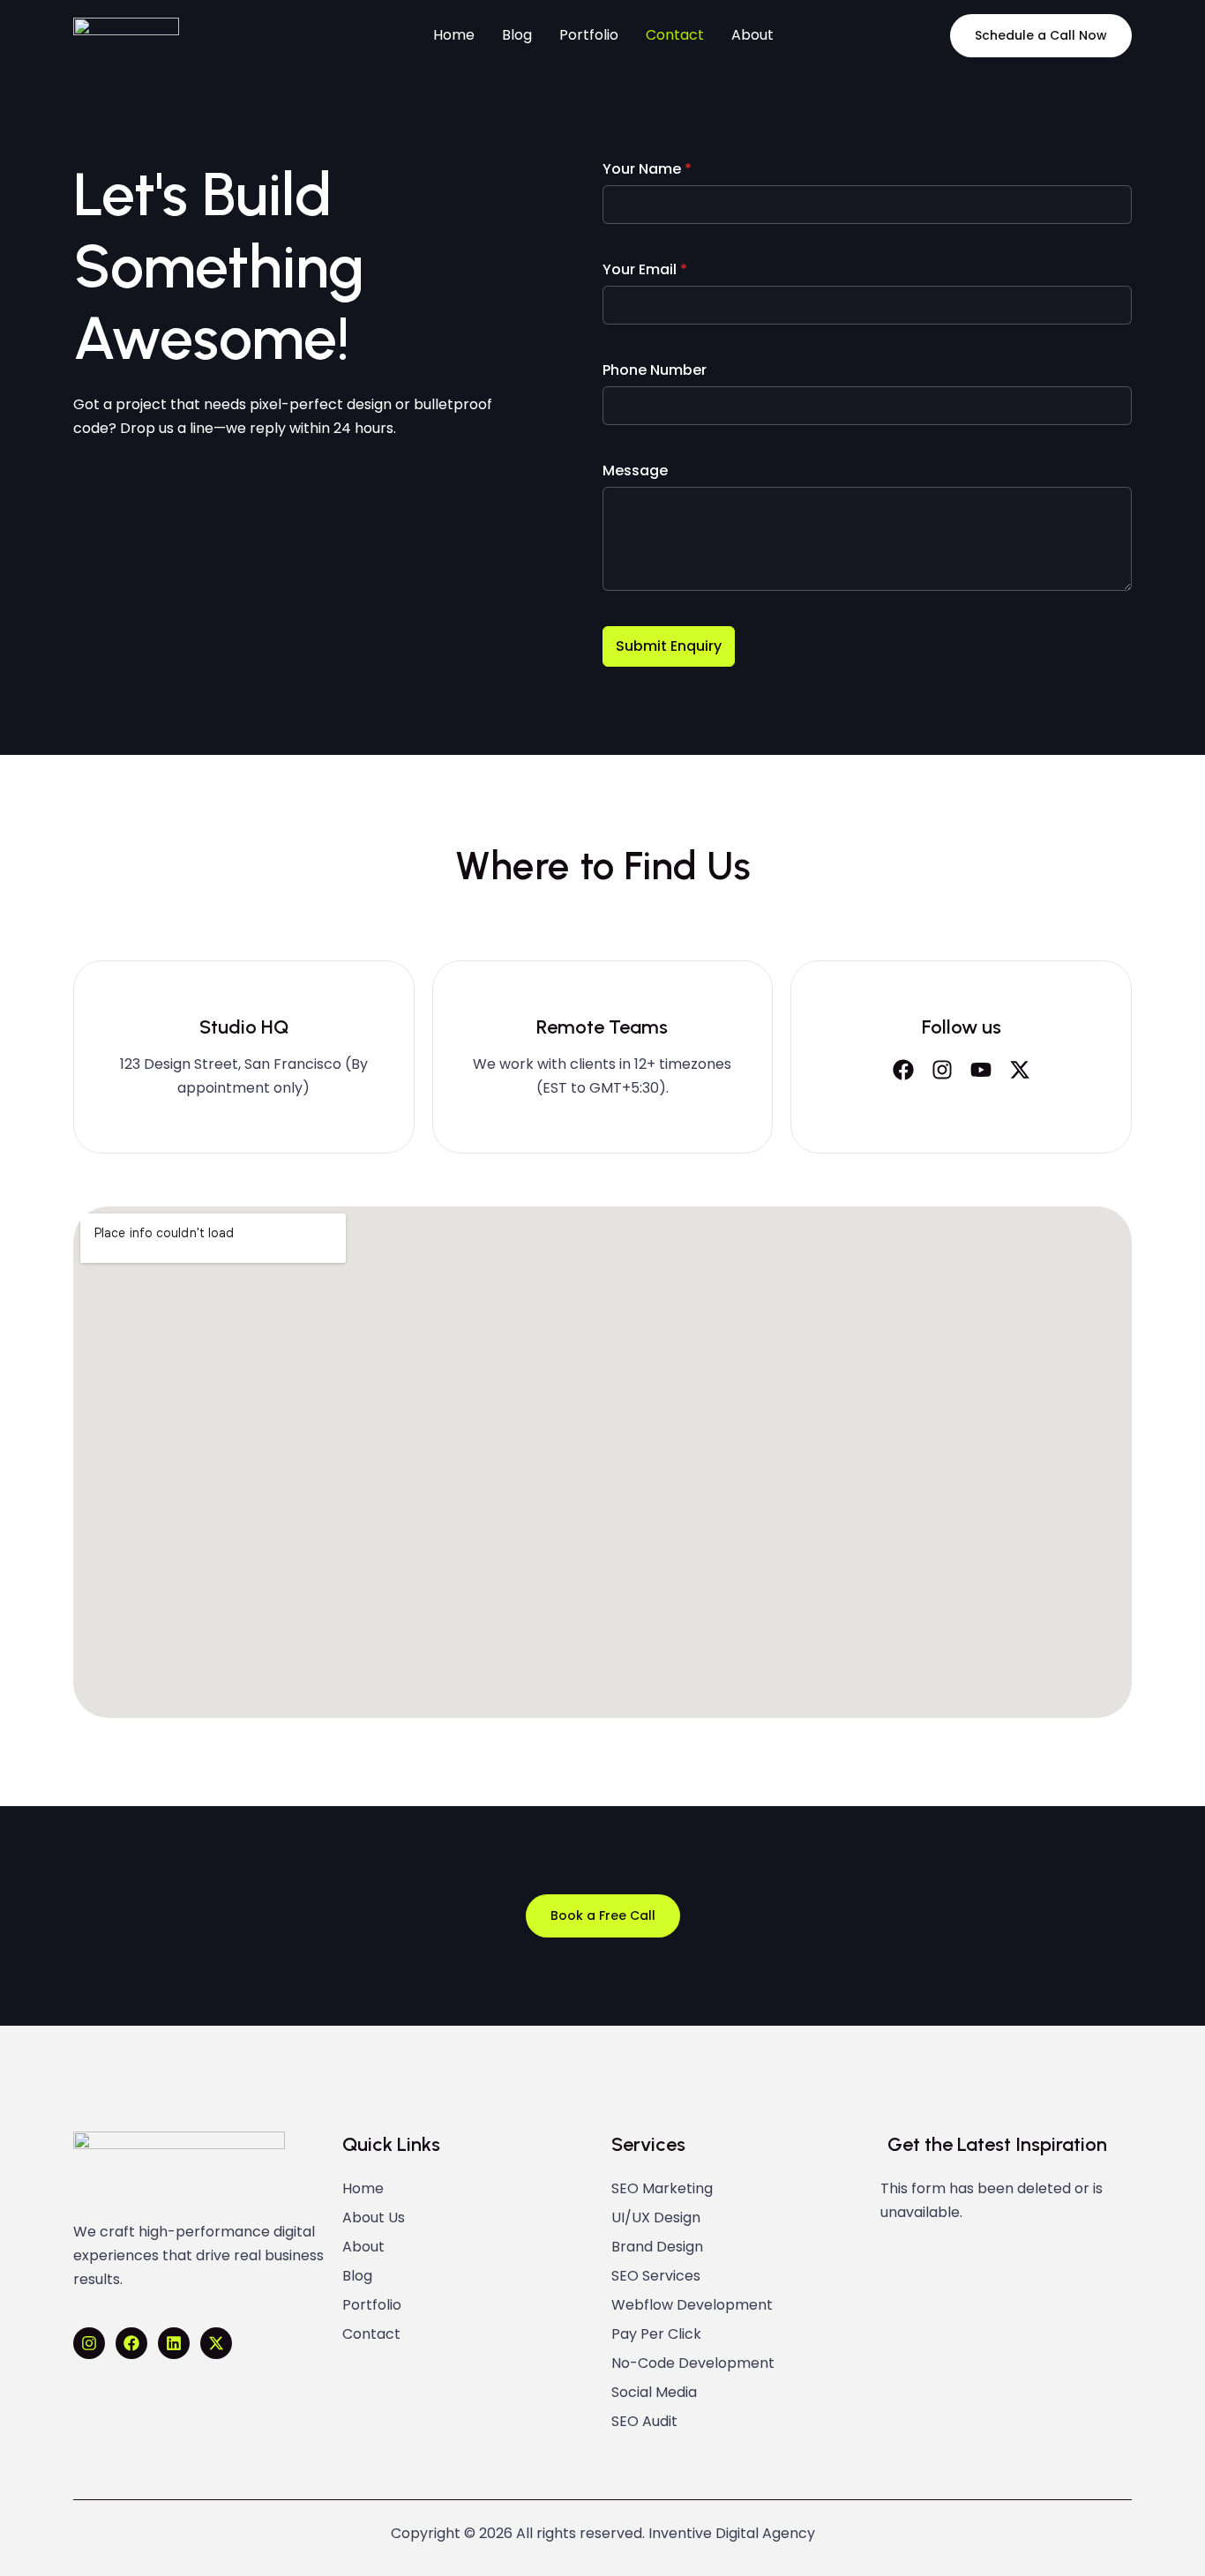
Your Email (645, 269)
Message (635, 470)
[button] (1041, 36)
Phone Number (655, 370)
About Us (374, 2218)
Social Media (654, 2393)
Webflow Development (692, 2305)
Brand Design (657, 2247)
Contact (371, 2334)
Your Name (647, 169)
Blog (357, 2276)
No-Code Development (693, 2363)
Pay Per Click (656, 2334)
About (363, 2247)
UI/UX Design (656, 2218)
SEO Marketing (662, 2189)
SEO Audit (644, 2422)
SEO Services (656, 2276)
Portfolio (372, 2305)
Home (363, 2189)
